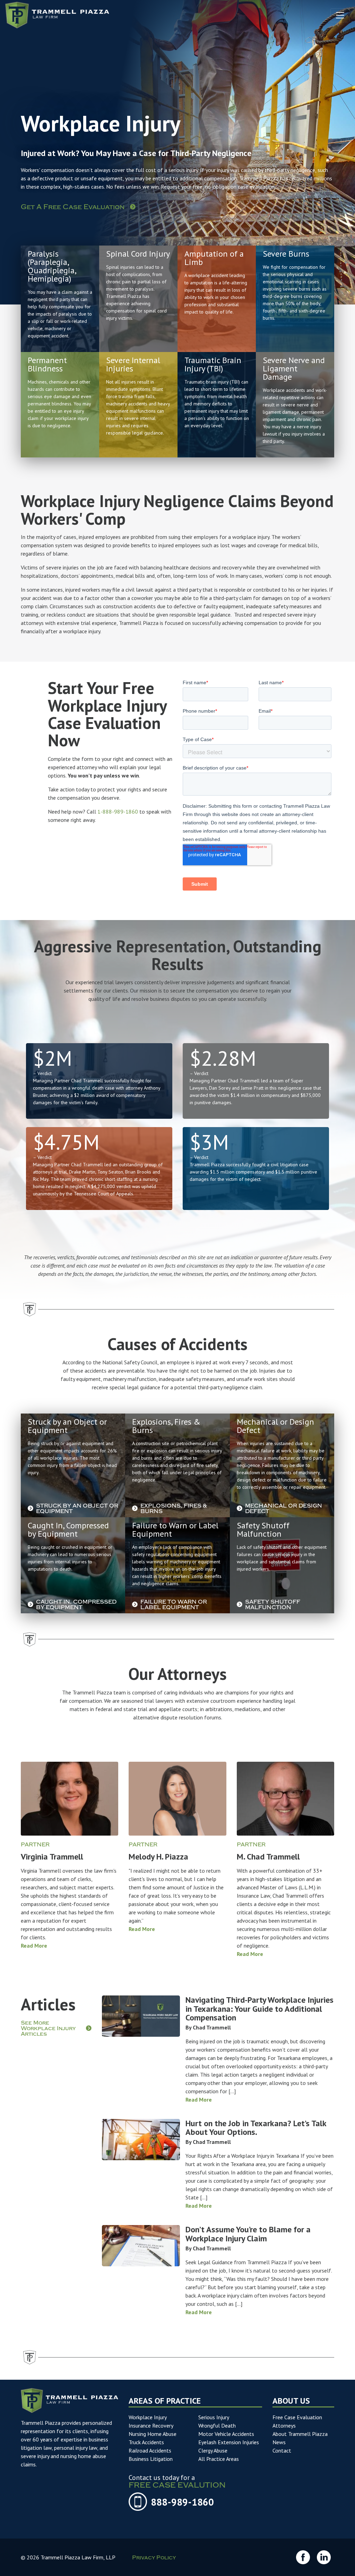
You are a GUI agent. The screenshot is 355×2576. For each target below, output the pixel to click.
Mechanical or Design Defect (284, 1509)
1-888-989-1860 (118, 812)
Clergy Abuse (213, 2450)
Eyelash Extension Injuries (229, 2442)
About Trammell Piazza (300, 2434)
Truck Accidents (146, 2442)
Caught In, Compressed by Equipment (76, 1605)
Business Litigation (151, 2459)
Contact (282, 2450)
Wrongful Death (217, 2425)
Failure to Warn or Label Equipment (174, 1605)
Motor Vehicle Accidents (226, 2434)
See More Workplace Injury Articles (48, 2029)
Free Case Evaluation (297, 2417)
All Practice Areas (219, 2459)
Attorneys (284, 2425)
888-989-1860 (182, 2502)
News (279, 2442)
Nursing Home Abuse (153, 2434)
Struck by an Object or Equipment (77, 1509)
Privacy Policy (154, 2558)
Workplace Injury (148, 2417)
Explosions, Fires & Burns (174, 1509)
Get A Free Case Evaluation (73, 208)
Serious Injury (214, 2417)
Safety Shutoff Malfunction (273, 1605)
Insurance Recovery (151, 2425)
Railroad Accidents (150, 2450)
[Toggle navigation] (340, 15)
